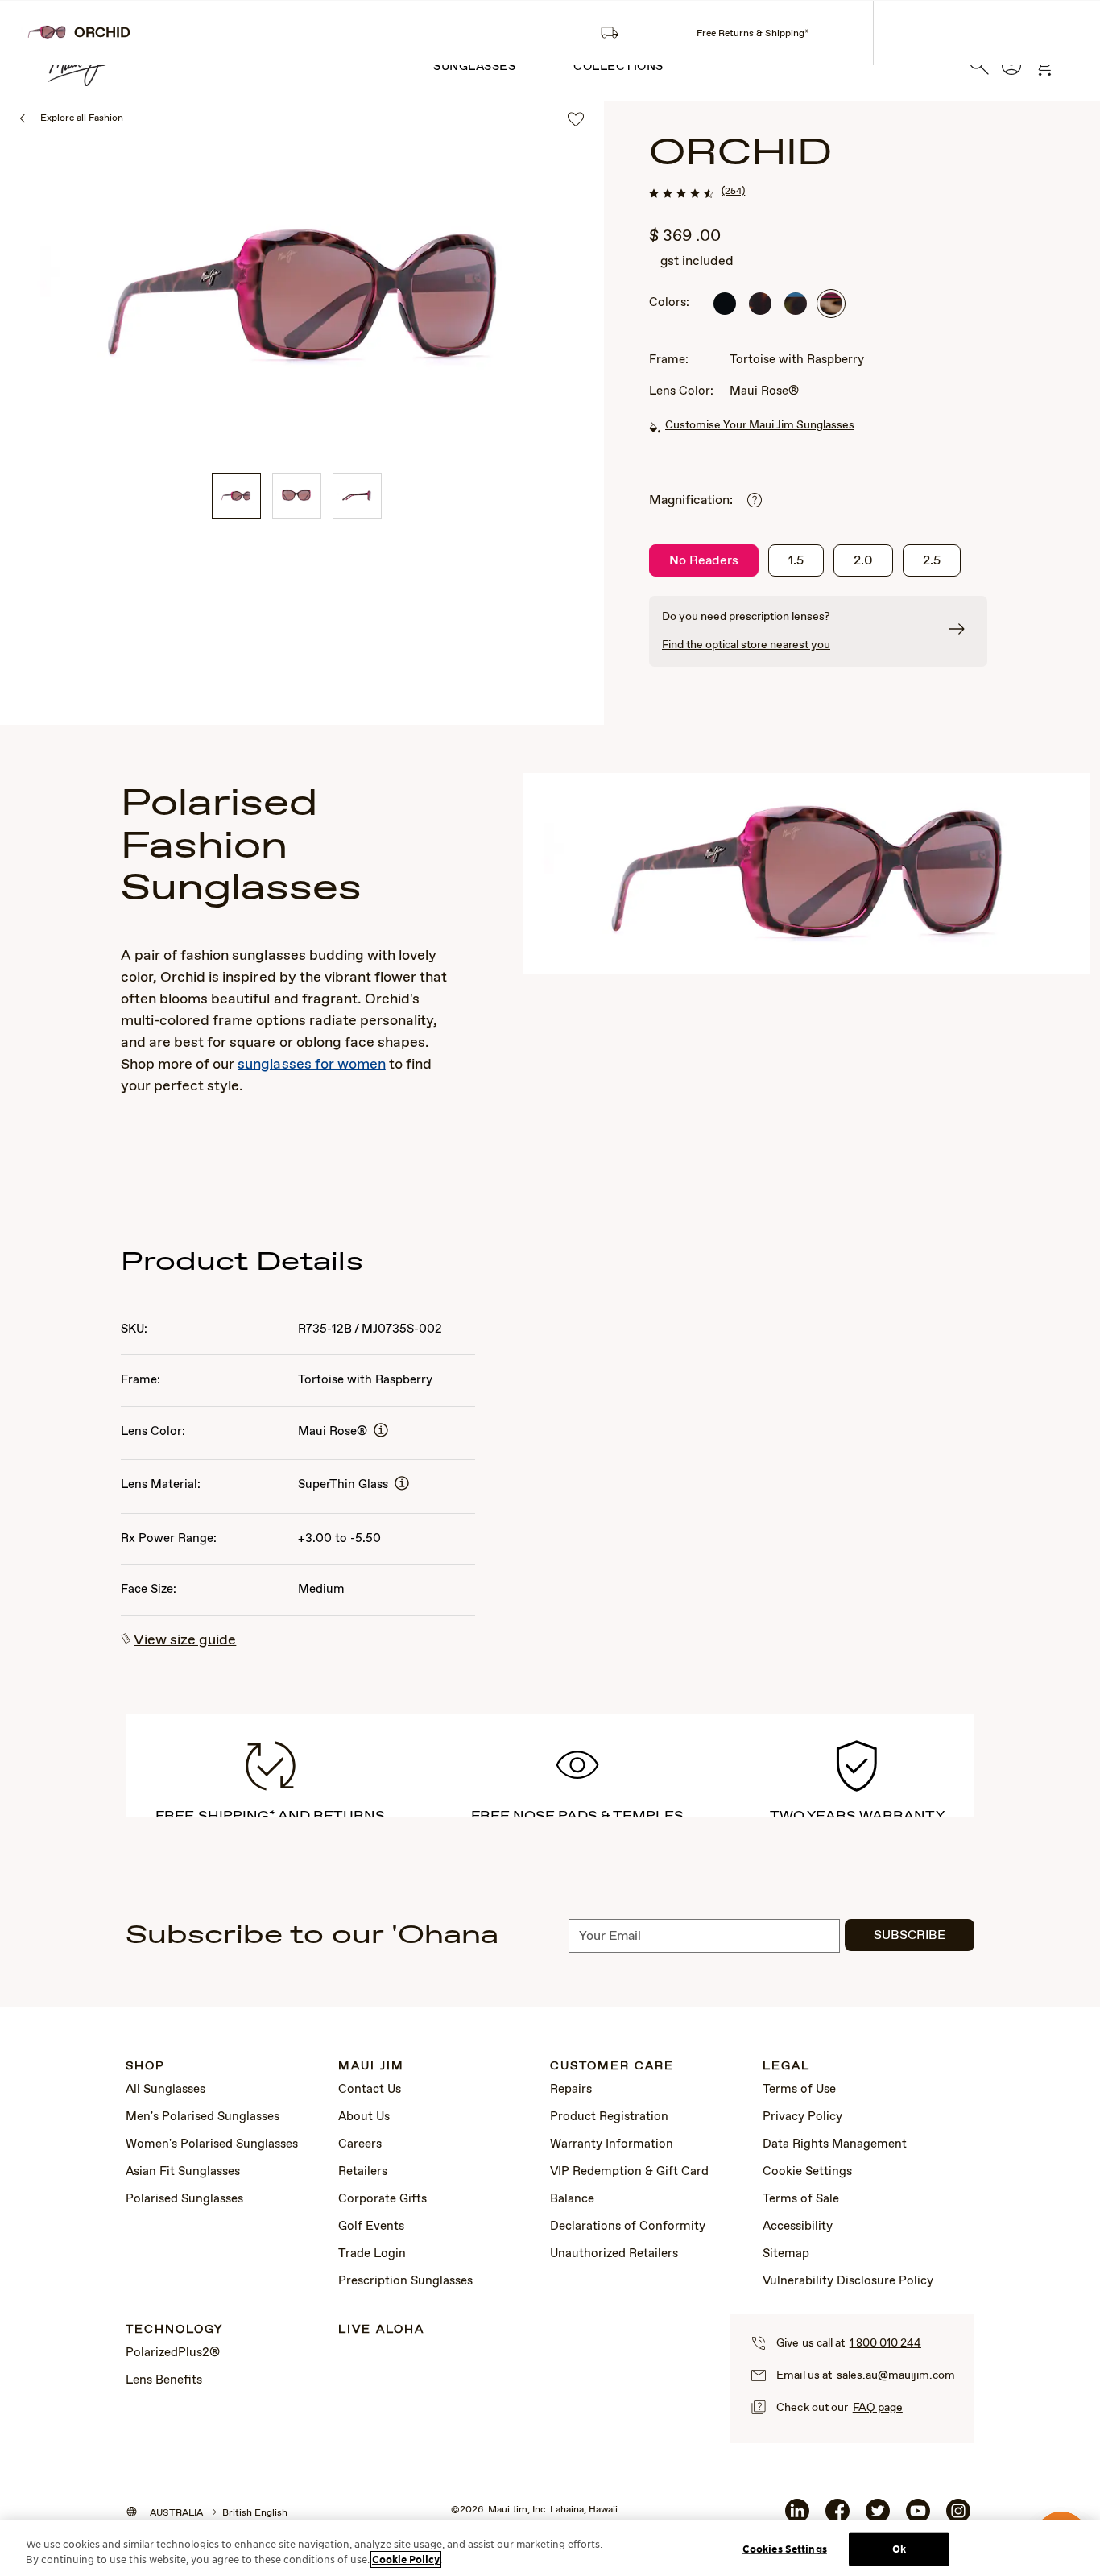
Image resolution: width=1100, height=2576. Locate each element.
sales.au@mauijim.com (896, 2375)
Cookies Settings (785, 2549)
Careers (360, 2144)
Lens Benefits (164, 2380)
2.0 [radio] (863, 561)
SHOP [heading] (145, 2067)
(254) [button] (733, 192)
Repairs (571, 2090)
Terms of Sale (801, 2199)
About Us (364, 2117)
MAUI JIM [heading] (371, 2067)
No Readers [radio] (704, 561)
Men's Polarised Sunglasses (203, 2117)
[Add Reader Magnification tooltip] (755, 501)
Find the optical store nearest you (746, 645)
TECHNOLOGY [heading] (174, 2330)
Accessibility (798, 2227)
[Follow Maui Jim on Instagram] (958, 2517)
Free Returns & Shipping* (753, 34)
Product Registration (609, 2117)
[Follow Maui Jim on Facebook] (837, 2517)
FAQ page (878, 2408)
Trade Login (372, 2254)
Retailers (363, 2172)
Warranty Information (612, 2144)
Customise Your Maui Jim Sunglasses (760, 425)
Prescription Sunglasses (405, 2281)
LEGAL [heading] (786, 2067)
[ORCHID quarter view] (236, 496)
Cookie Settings (807, 2172)
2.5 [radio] (932, 561)
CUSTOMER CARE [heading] (612, 2067)
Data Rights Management (835, 2144)
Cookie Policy (406, 2559)
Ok (899, 2549)
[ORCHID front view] (297, 496)
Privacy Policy (802, 2117)
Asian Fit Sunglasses (183, 2172)
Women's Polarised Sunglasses (212, 2144)
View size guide (185, 1640)
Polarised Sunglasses (184, 2199)
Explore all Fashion (82, 118)
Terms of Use (799, 2090)
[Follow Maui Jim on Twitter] (878, 2517)
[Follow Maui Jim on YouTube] (918, 2517)
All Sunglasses (165, 2090)
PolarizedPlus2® (173, 2353)
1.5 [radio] (796, 561)
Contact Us (370, 2090)
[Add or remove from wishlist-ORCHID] (576, 120)
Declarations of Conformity (628, 2227)
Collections (618, 67)
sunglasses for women (311, 1065)
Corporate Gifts (383, 2199)
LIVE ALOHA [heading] (381, 2330)
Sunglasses (474, 67)
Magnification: (691, 500)
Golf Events (371, 2227)
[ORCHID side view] (357, 496)
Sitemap (786, 2254)
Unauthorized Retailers (614, 2254)
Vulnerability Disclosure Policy (848, 2281)
